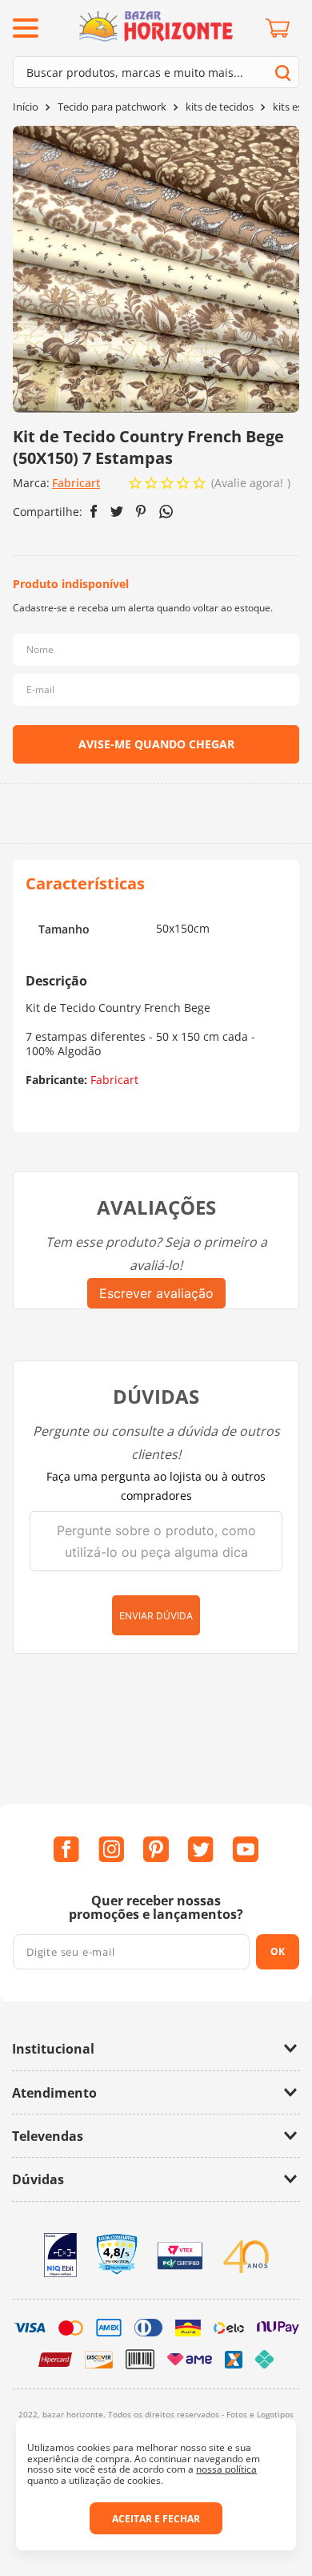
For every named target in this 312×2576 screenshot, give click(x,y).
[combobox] (156, 72)
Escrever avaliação (156, 1293)
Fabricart (76, 483)
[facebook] (94, 511)
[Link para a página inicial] (26, 107)
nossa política (226, 2469)
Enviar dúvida (156, 1616)
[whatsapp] (166, 512)
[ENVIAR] (156, 744)
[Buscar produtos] (283, 73)
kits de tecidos (220, 107)
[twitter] (117, 512)
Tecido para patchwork (112, 107)
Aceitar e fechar (156, 2519)
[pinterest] (141, 511)
